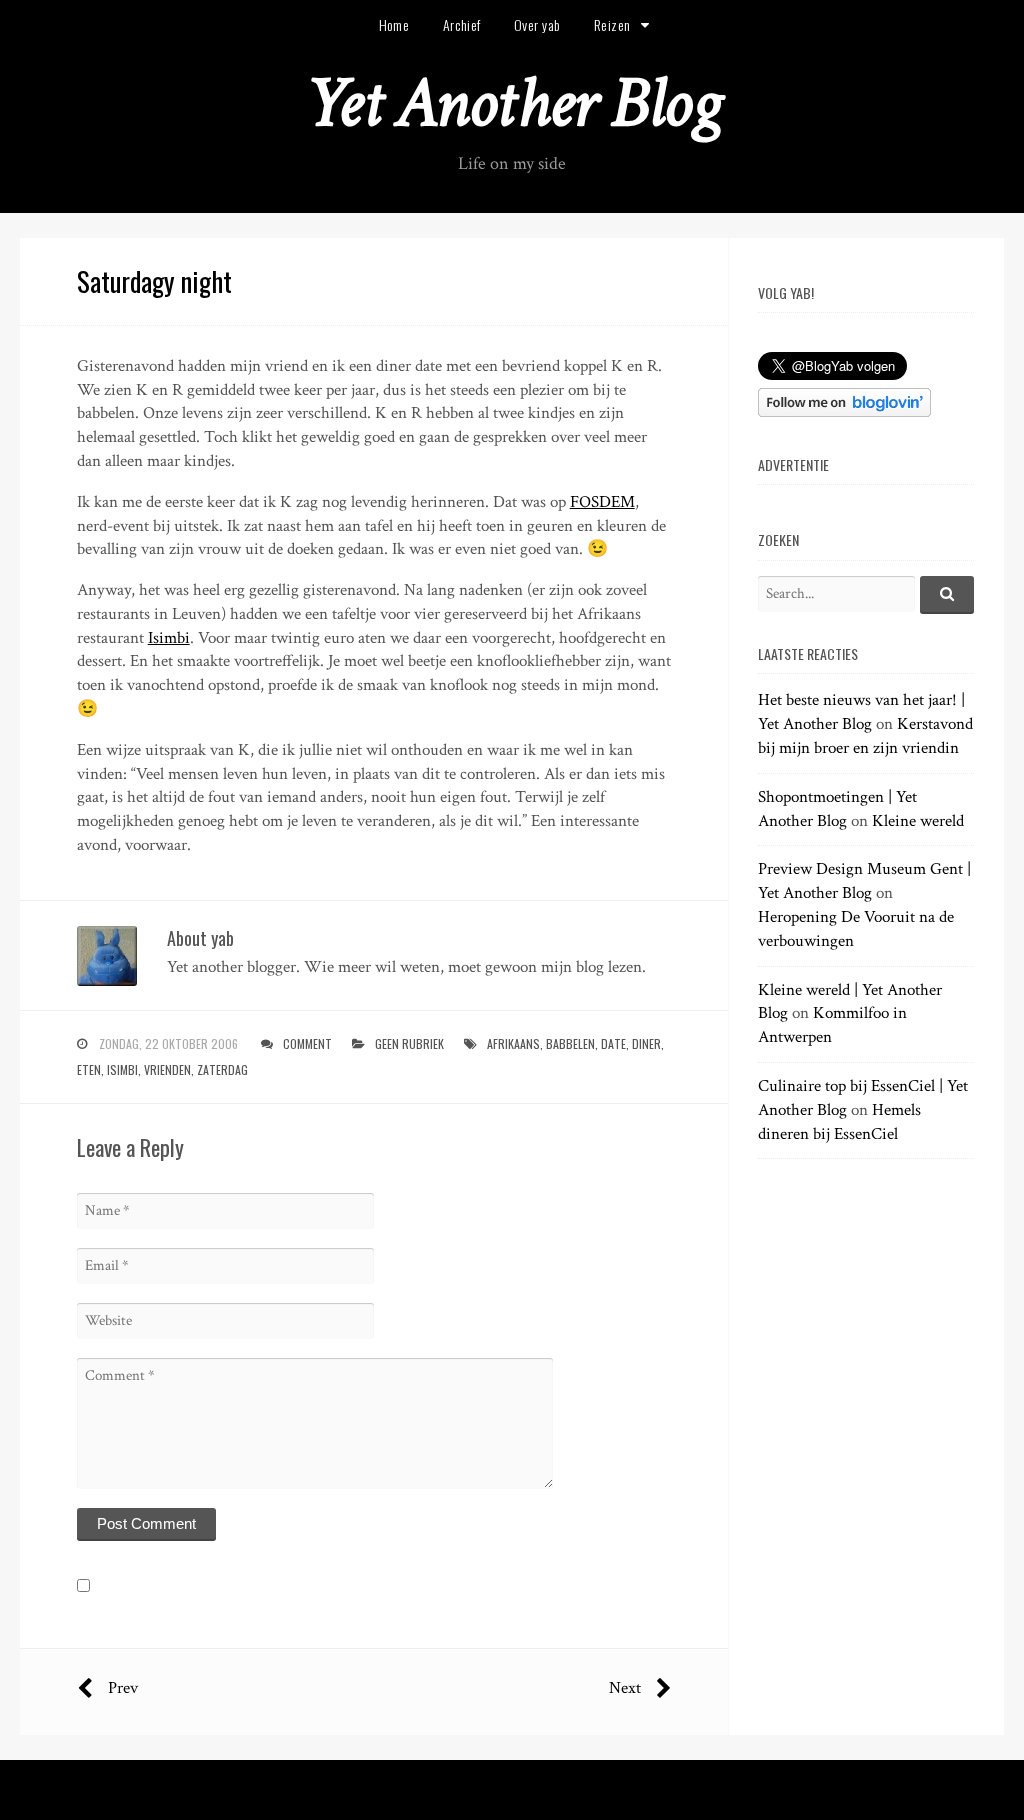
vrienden (167, 1069)
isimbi (122, 1069)
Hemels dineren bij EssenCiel (839, 1122)
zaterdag (222, 1069)
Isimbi (169, 638)
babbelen (570, 1043)
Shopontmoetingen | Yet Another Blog (837, 809)
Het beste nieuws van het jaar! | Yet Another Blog (861, 712)
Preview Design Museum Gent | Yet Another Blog (864, 881)
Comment (307, 1043)
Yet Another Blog (512, 103)
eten (89, 1069)
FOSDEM (602, 502)
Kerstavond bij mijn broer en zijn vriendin (865, 736)
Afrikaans (513, 1043)
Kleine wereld (918, 821)
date (613, 1043)
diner (646, 1043)
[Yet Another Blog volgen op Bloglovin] (844, 412)
